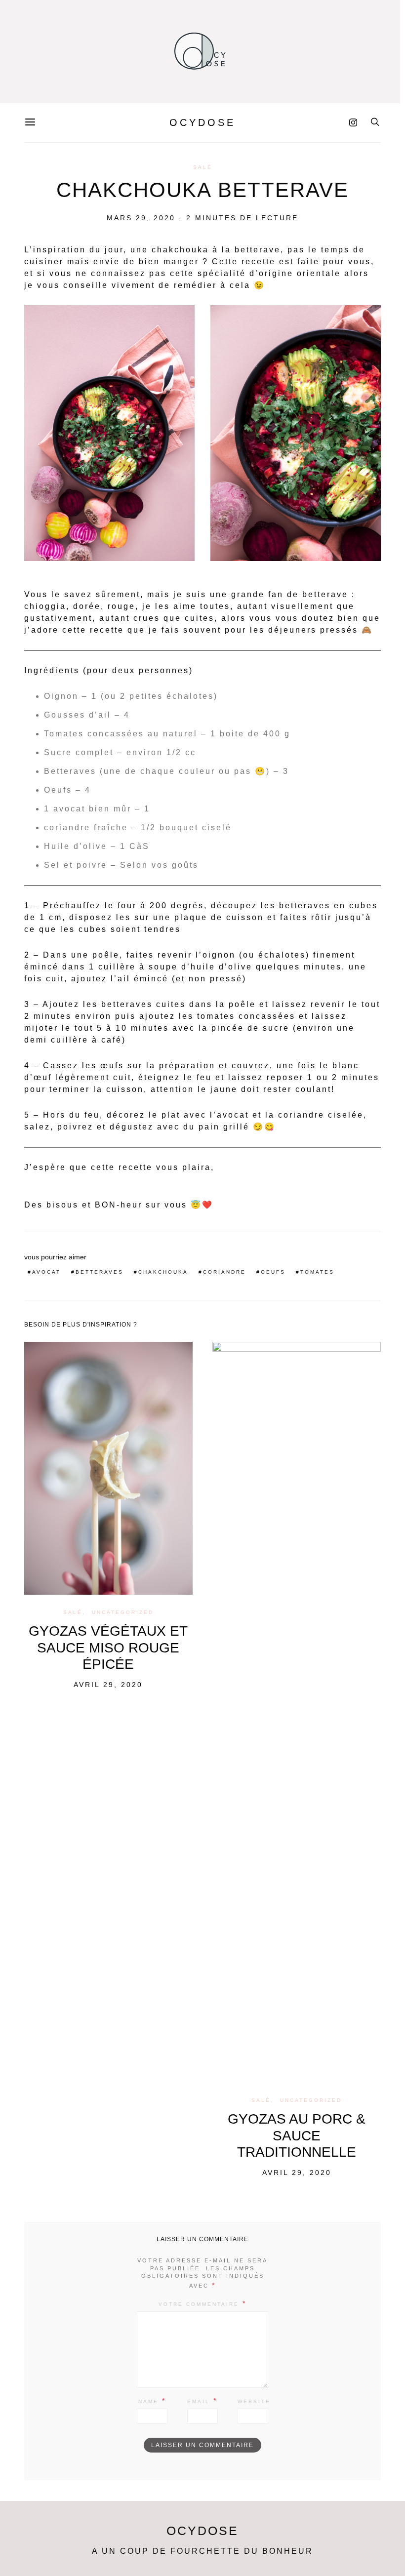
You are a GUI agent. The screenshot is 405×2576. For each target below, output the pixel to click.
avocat (46, 1272)
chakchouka (163, 1272)
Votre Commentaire (199, 2304)
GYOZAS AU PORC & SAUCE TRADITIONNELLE (297, 2135)
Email (199, 2401)
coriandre (224, 1272)
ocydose (202, 122)
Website (254, 2401)
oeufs (273, 1272)
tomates (317, 1272)
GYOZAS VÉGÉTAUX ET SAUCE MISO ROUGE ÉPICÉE (108, 1648)
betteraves (100, 1272)
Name (148, 2401)
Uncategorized (123, 1612)
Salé (203, 167)
